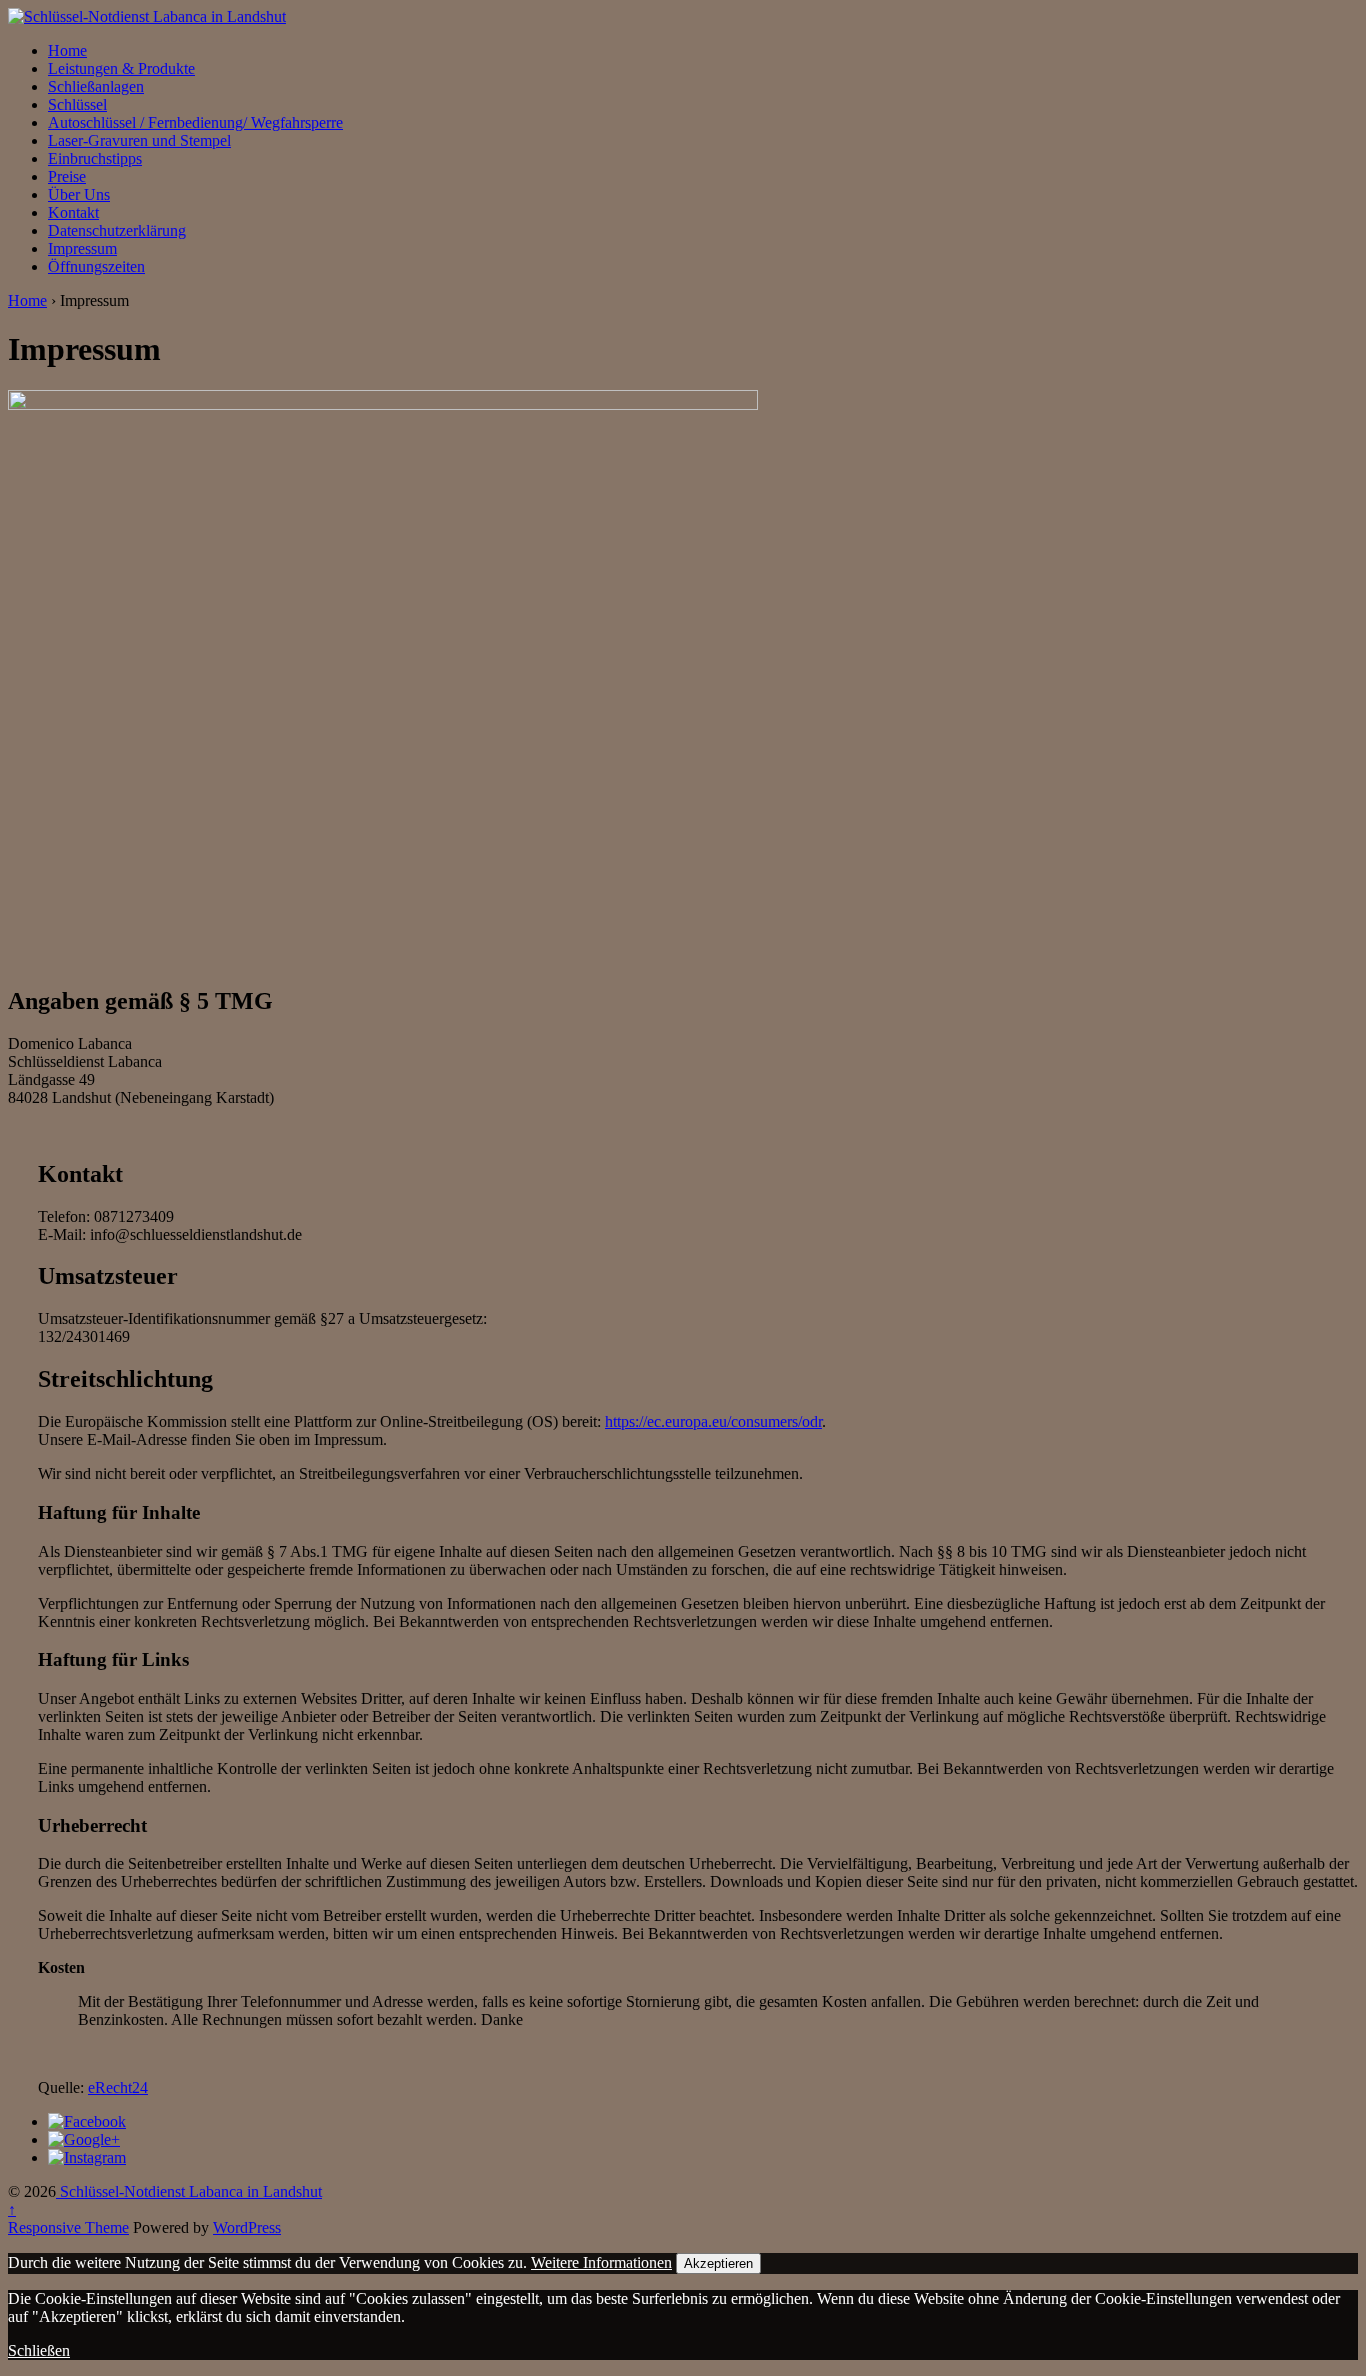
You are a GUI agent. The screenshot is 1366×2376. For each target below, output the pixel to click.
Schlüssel (77, 104)
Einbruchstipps (95, 158)
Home (67, 50)
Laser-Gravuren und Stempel (139, 140)
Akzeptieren (718, 2263)
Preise (67, 176)
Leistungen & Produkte (121, 68)
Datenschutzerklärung (117, 230)
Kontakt (73, 212)
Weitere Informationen (601, 2262)
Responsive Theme (68, 2227)
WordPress (247, 2227)
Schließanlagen (96, 86)
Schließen (39, 2350)
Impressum (82, 248)
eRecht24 (118, 2087)
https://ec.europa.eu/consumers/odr (713, 1421)
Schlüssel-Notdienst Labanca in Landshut (189, 2191)
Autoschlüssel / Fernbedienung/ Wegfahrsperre (195, 122)
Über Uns (79, 194)
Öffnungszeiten (96, 266)
